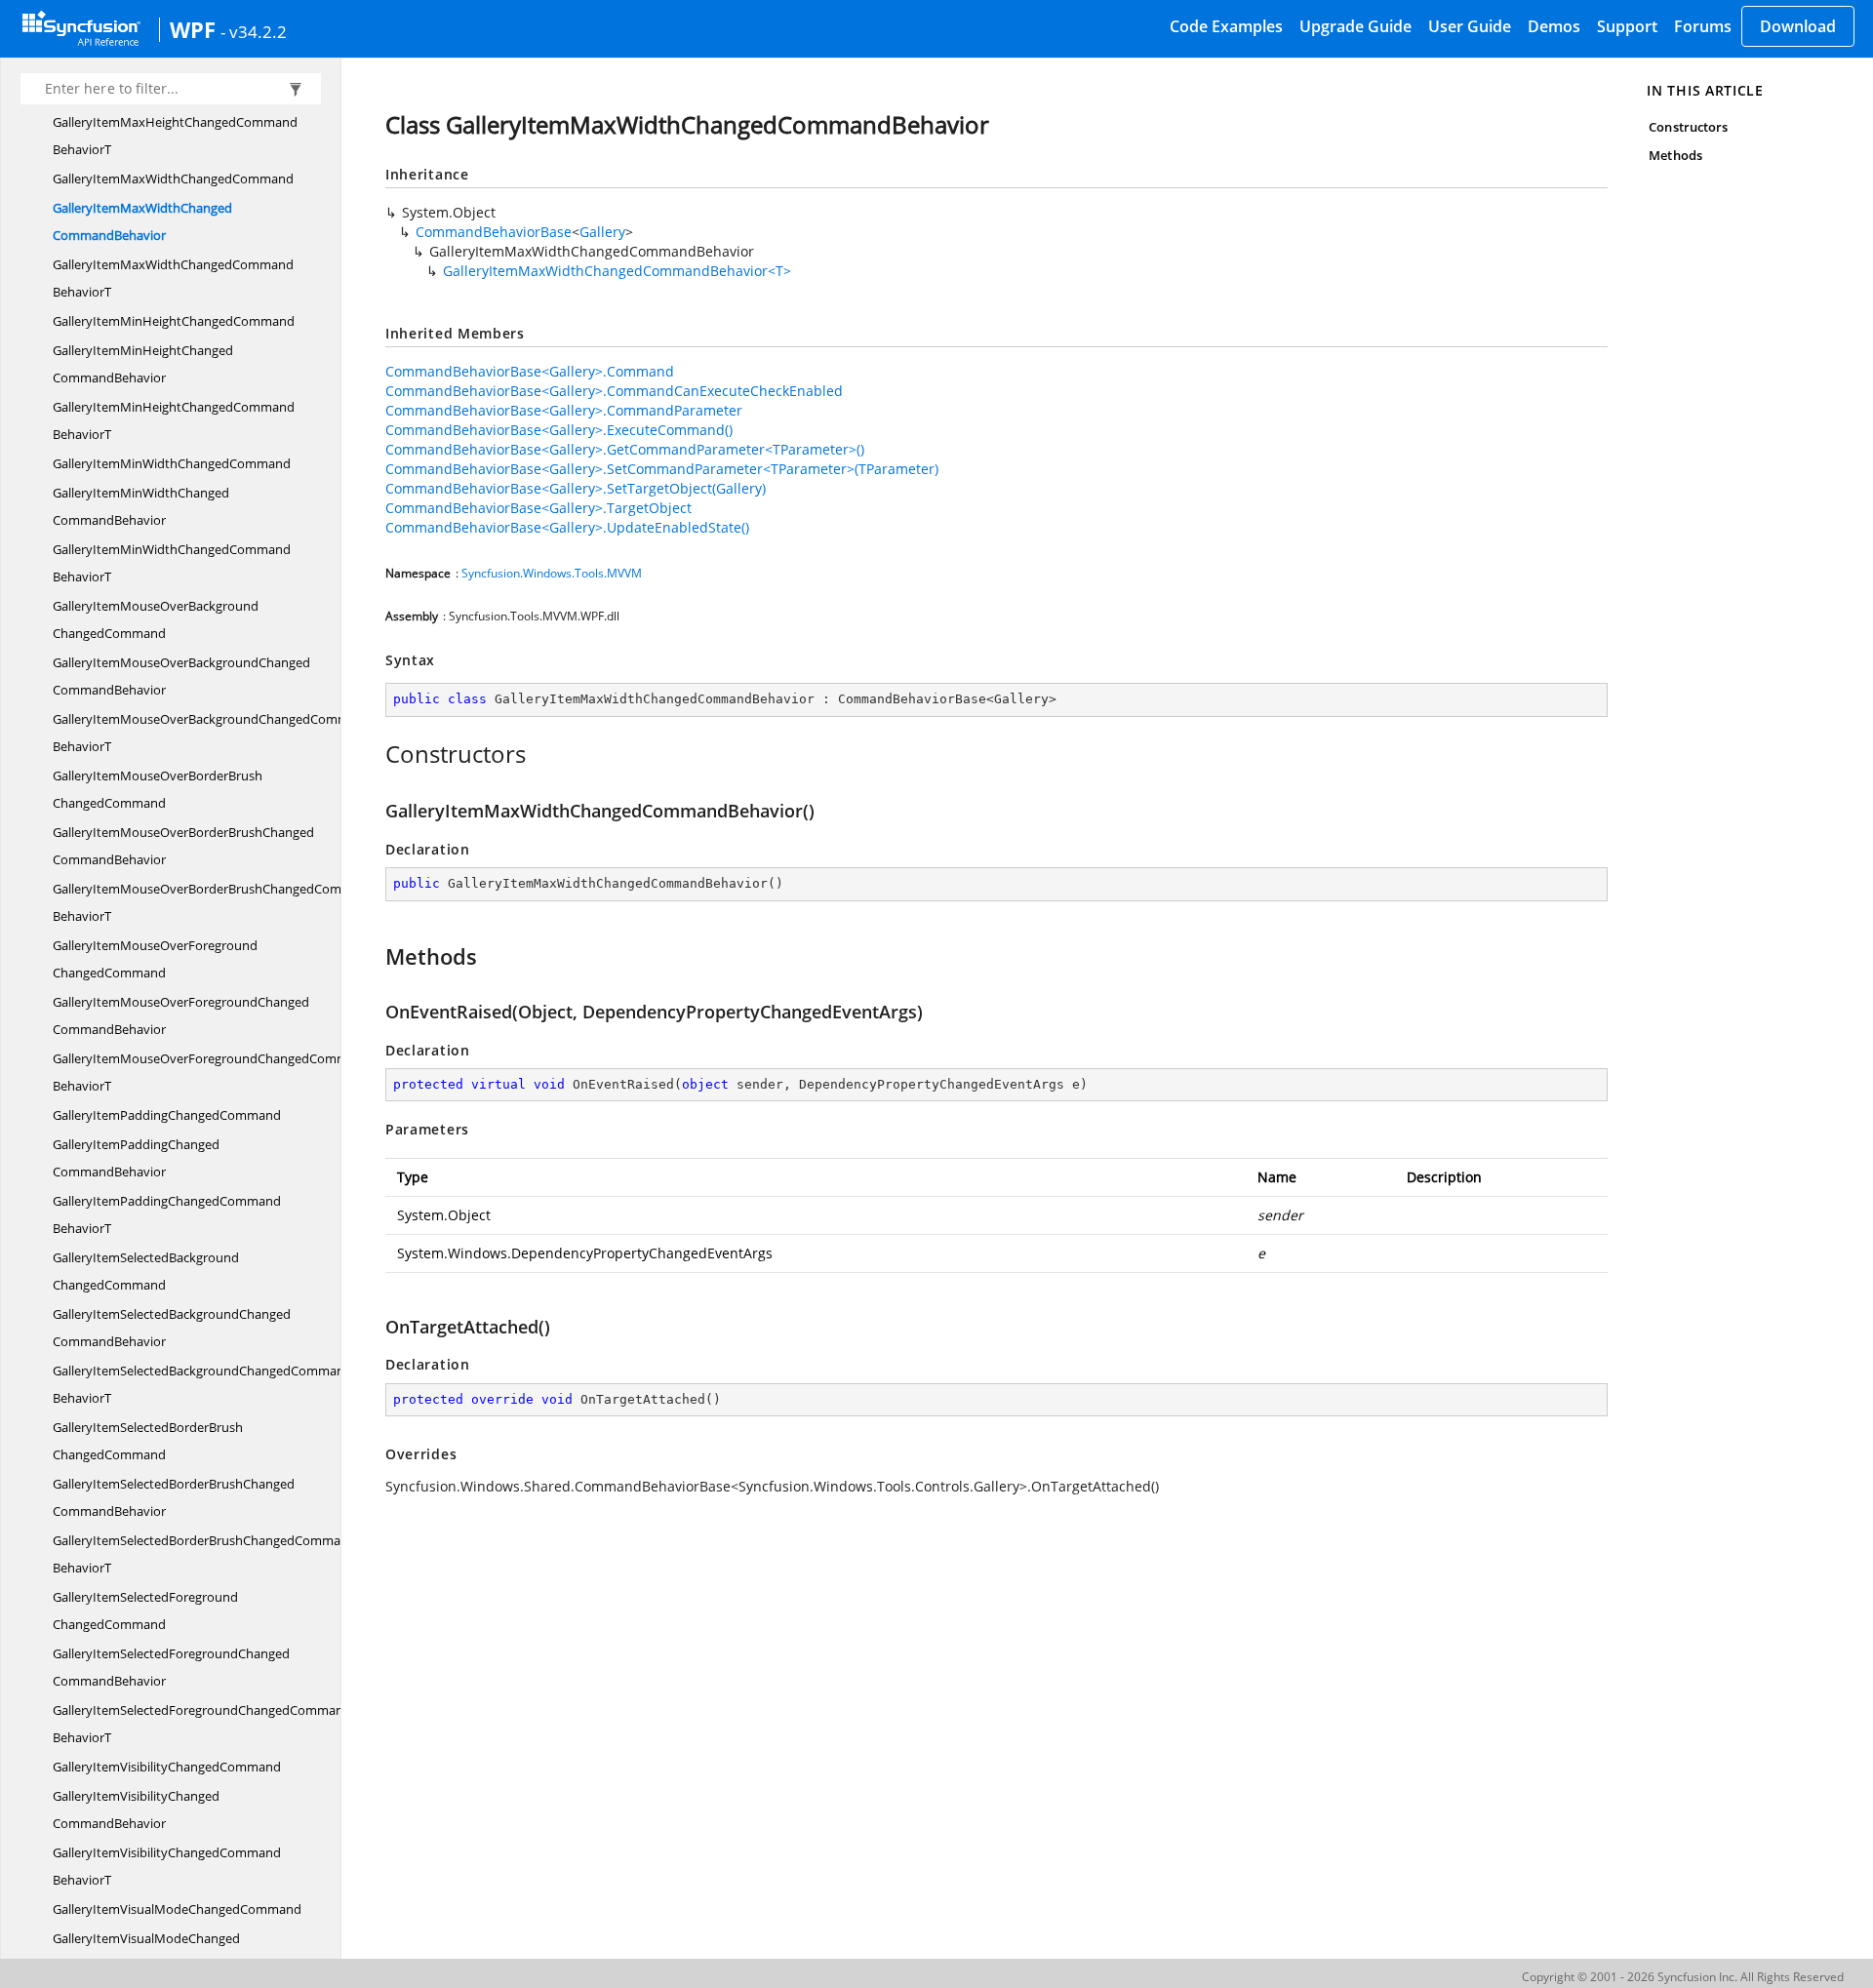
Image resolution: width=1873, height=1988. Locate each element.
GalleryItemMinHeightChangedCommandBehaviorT (174, 420)
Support (1627, 26)
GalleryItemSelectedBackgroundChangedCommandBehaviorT (202, 1384)
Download (1798, 26)
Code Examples (1226, 26)
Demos (1554, 26)
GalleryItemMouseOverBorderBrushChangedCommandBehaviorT (214, 902)
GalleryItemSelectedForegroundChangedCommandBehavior (171, 1667)
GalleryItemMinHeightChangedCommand (174, 321)
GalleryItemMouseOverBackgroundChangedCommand (156, 619)
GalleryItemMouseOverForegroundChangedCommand (155, 959)
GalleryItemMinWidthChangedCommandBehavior (141, 506)
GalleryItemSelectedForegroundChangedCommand (145, 1610)
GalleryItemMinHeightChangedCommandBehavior (143, 364)
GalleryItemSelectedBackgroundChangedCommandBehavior (172, 1328)
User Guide (1470, 26)
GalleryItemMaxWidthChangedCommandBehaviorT (173, 278)
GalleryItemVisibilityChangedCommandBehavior (136, 1809)
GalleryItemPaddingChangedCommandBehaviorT (167, 1214)
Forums (1703, 26)
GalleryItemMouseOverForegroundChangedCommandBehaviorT (212, 1072)
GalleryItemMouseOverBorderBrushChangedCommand (158, 789)
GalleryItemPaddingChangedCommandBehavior (136, 1158)
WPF (193, 29)
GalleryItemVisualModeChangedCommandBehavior (146, 1952)
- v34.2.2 (254, 31)
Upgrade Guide (1355, 26)
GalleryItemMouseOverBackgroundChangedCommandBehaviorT (212, 733)
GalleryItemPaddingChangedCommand (167, 1115)
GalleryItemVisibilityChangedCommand (167, 1767)
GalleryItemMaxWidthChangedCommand (173, 179)
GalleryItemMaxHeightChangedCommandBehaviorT (175, 136)
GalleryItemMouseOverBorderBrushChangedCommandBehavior (183, 846)
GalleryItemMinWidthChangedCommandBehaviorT (172, 563)
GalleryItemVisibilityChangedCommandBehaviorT (167, 1866)
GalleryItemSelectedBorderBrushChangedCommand (148, 1441)
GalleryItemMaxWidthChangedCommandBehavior (142, 221)
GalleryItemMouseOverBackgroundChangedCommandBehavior (181, 676)
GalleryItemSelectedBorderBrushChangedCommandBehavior (174, 1497)
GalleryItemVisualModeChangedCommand (177, 1909)
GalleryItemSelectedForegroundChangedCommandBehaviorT (202, 1724)
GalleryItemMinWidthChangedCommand (172, 463)
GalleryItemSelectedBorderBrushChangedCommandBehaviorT (204, 1554)
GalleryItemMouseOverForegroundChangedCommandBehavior (181, 1015)
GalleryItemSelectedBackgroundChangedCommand (146, 1271)
